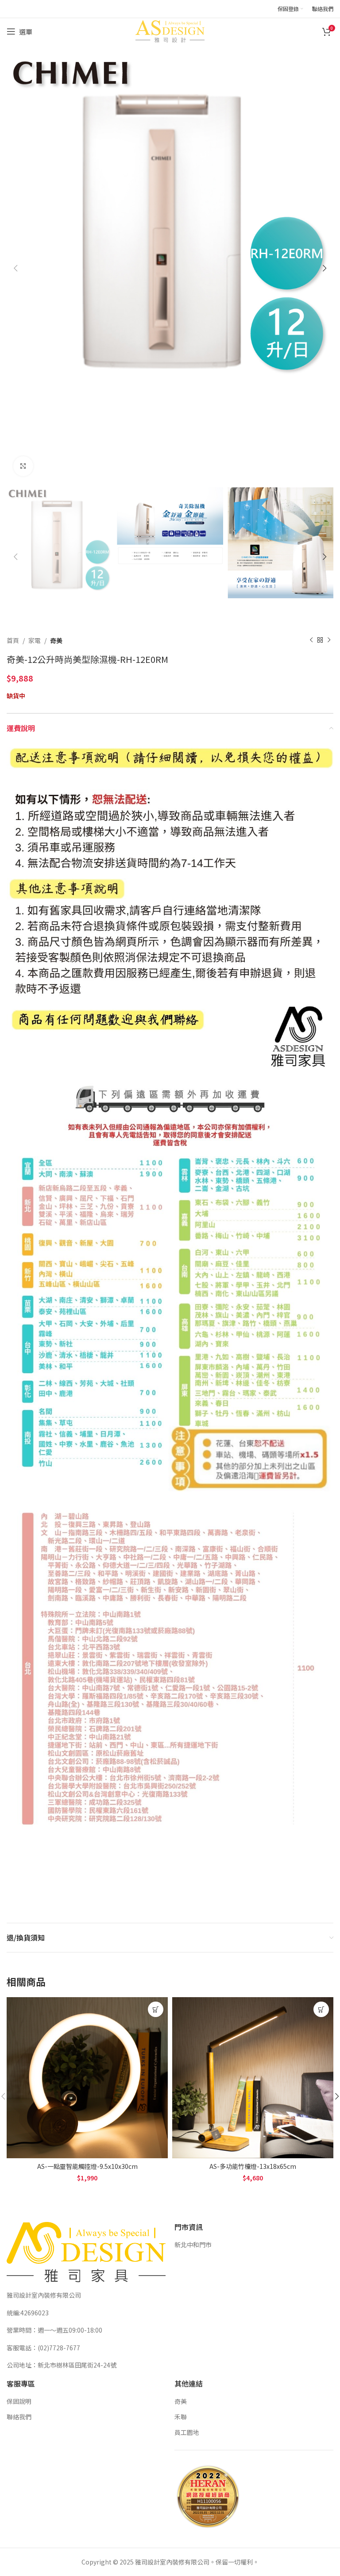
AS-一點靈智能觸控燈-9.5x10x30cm (87, 2166)
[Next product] (329, 640)
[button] (156, 2009)
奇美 (56, 640)
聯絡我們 (19, 2417)
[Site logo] (170, 31)
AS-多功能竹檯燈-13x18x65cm (253, 2166)
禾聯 (181, 2417)
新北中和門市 (193, 2245)
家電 (35, 640)
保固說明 (19, 2401)
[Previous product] (311, 640)
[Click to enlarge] (23, 466)
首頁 (13, 640)
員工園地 (187, 2432)
